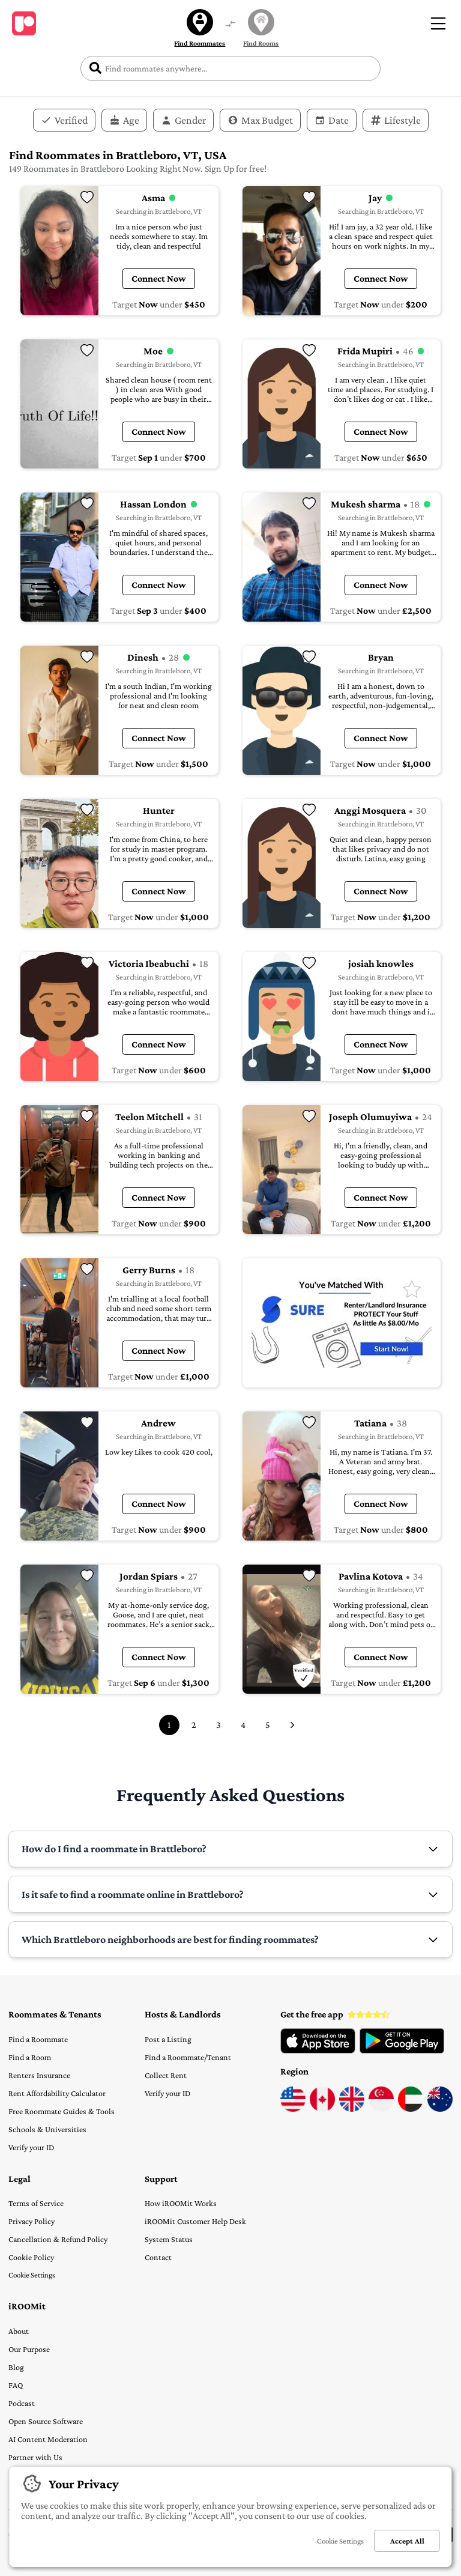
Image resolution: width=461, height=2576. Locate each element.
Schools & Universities (47, 2129)
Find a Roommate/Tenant (188, 2057)
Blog (16, 2367)
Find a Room (30, 2057)
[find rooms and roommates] (230, 25)
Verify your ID (31, 2147)
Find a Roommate (38, 2039)
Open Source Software (46, 2421)
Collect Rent (166, 2075)
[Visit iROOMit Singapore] (381, 2109)
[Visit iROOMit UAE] (411, 2109)
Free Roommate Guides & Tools (62, 2111)
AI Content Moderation (48, 2439)
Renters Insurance (39, 2075)
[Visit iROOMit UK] (352, 2109)
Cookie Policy (31, 2257)
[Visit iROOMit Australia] (440, 2109)
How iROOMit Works (181, 2203)
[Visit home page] (24, 23)
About (19, 2331)
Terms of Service (36, 2203)
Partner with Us (35, 2457)
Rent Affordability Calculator (57, 2093)
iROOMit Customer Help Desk (195, 2221)
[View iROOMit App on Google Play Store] (402, 2050)
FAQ (16, 2385)
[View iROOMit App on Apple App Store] (318, 2050)
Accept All (407, 2541)
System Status (169, 2239)
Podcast (22, 2403)
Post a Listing (168, 2039)
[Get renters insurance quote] (342, 1323)
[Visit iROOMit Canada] (322, 2109)
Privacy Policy (32, 2221)
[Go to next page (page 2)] (292, 1725)
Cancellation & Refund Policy (58, 2239)
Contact (158, 2257)
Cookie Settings (32, 2275)
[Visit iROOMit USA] (293, 2109)
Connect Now (159, 278)
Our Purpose (29, 2349)
